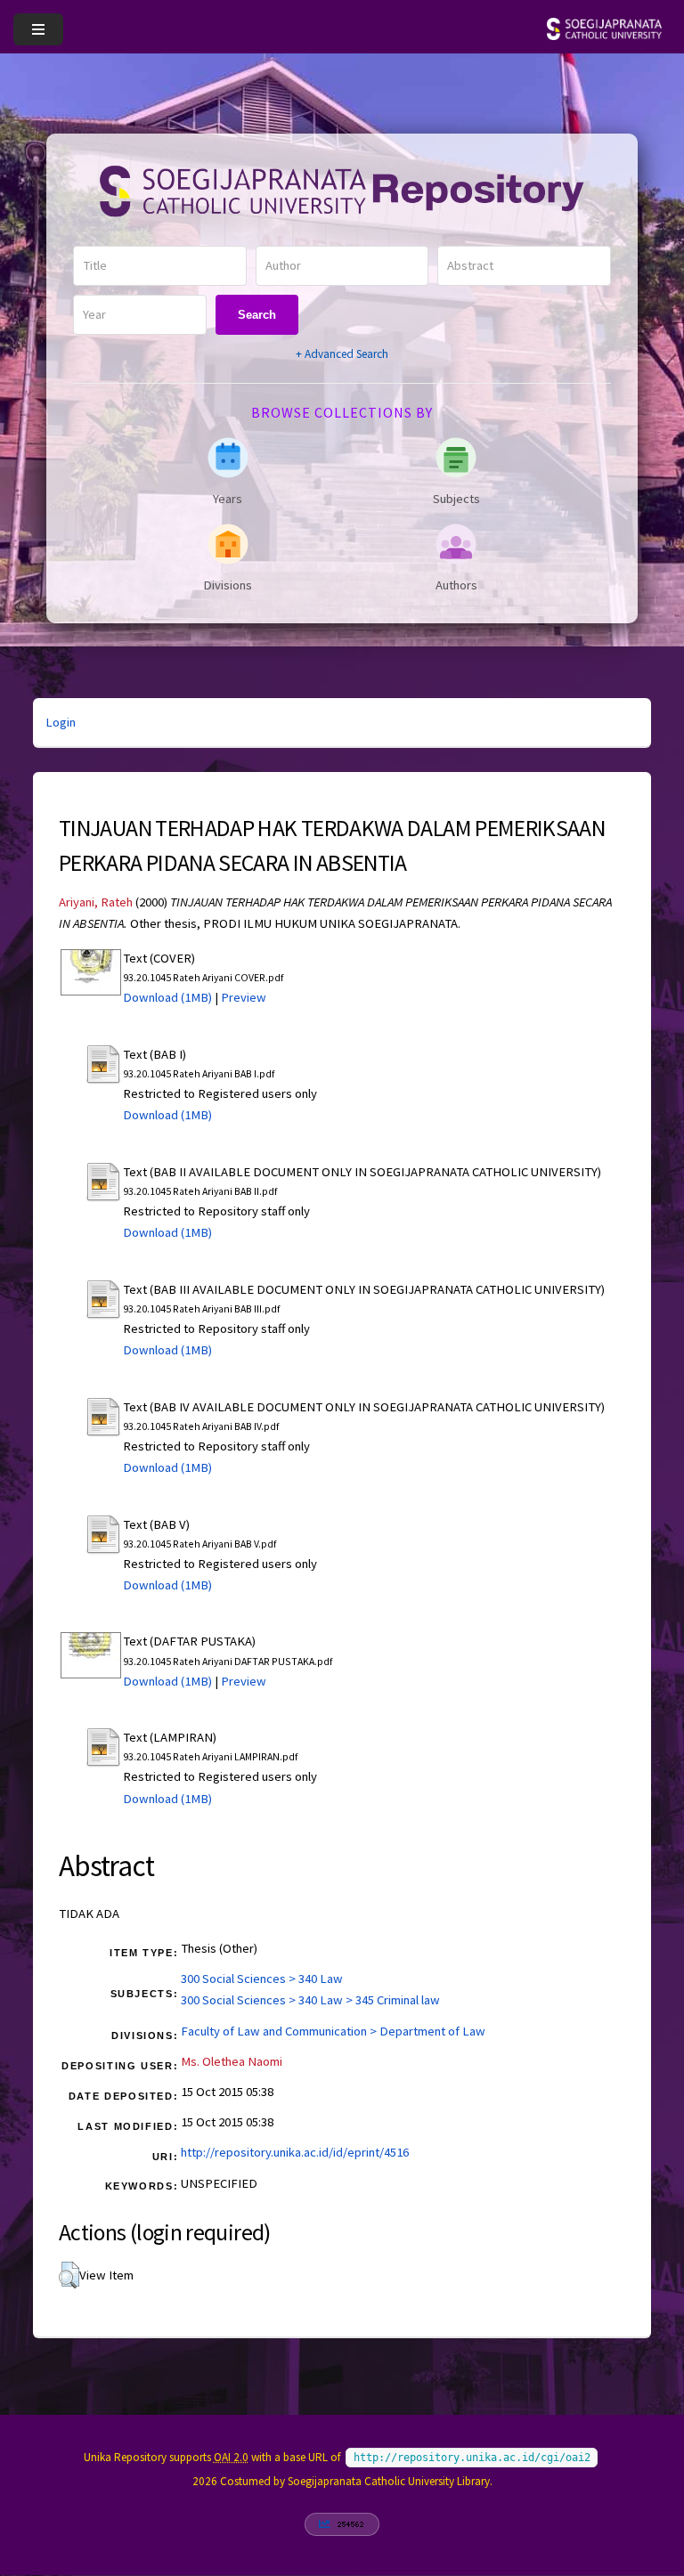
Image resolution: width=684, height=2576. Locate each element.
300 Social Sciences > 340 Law (262, 1979)
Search (257, 315)
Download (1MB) (167, 997)
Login (61, 722)
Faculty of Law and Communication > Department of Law (333, 2031)
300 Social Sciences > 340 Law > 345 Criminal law (310, 2000)
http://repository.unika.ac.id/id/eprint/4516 (295, 2152)
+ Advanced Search (342, 354)
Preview (244, 997)
